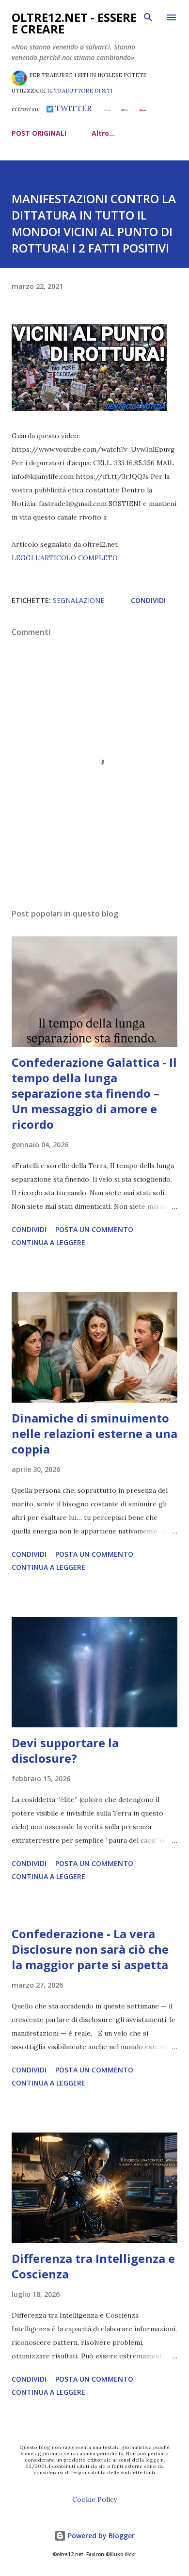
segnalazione (79, 600)
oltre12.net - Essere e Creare (74, 23)
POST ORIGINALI (39, 133)
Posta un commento (94, 1229)
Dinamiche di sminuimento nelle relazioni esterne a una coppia (94, 1433)
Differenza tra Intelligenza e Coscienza (93, 2266)
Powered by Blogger (100, 2536)
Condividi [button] (148, 600)
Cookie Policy (94, 2499)
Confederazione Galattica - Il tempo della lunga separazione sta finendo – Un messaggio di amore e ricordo (94, 1093)
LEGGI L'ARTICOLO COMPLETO (65, 558)
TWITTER (72, 108)
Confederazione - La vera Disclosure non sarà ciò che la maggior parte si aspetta (90, 1949)
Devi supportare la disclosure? (65, 1750)
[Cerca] (148, 17)
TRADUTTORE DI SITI (83, 91)
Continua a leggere (48, 1242)
